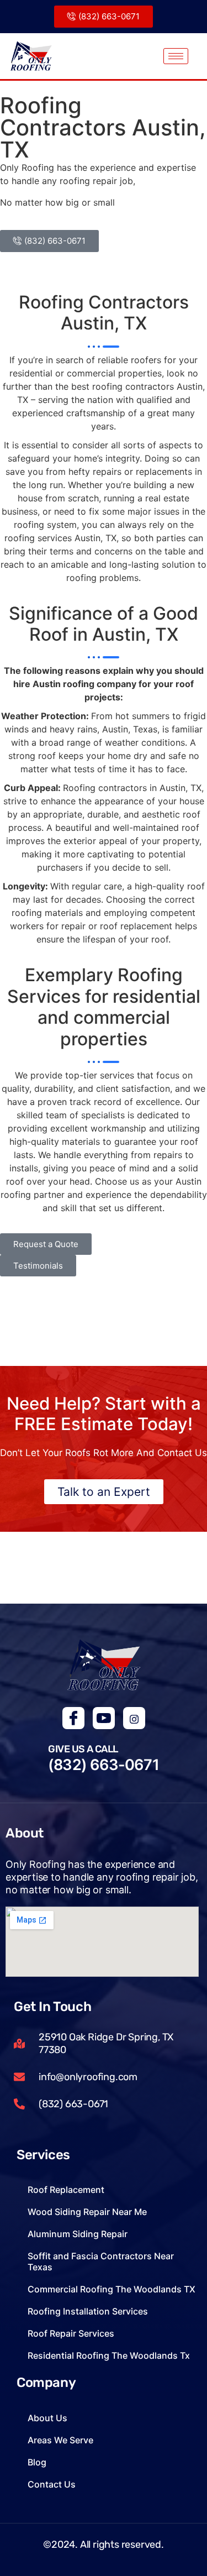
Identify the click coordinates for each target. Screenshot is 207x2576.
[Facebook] (73, 1718)
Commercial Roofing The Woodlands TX (112, 2289)
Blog (37, 2462)
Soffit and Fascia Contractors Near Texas (101, 2261)
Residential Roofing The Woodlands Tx (109, 2355)
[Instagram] (134, 1718)
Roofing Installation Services (88, 2311)
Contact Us (52, 2484)
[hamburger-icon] (176, 56)
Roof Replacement (66, 2190)
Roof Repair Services (71, 2333)
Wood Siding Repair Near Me (87, 2212)
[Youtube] (104, 1718)
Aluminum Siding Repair (78, 2234)
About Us (47, 2418)
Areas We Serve (60, 2440)
